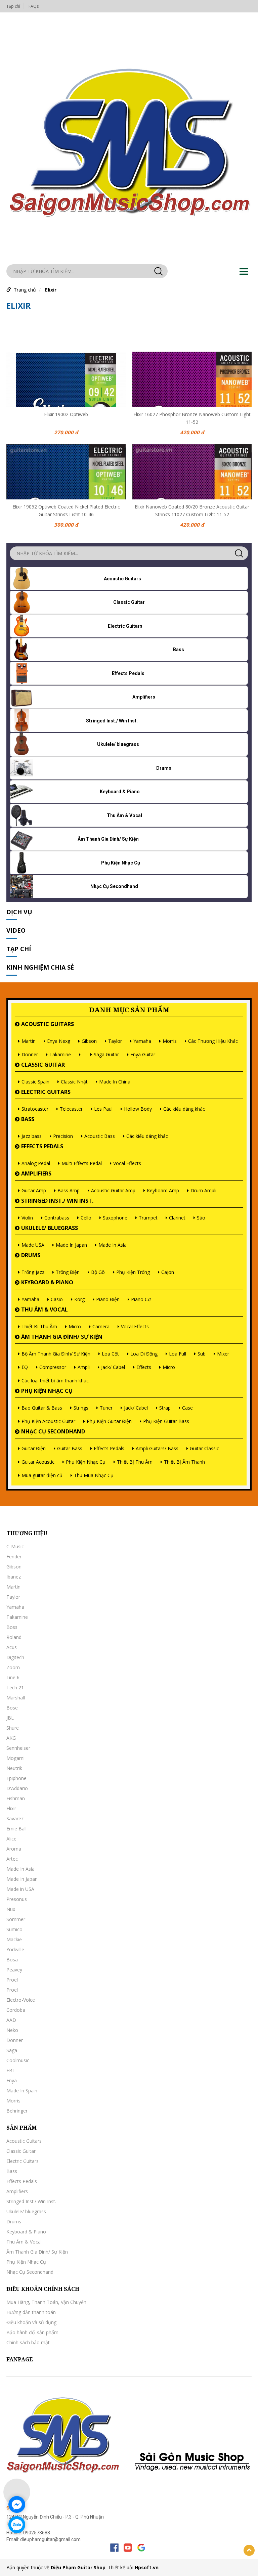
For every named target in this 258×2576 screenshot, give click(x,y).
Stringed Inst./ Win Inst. (57, 1201)
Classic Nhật (74, 1082)
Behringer (17, 2111)
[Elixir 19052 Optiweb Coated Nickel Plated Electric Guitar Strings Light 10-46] (66, 472)
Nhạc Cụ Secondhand (53, 1431)
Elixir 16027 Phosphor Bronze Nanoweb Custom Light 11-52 (192, 417)
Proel (12, 1980)
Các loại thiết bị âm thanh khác (55, 1381)
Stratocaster (35, 1109)
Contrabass (57, 1218)
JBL (10, 1718)
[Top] (249, 2550)
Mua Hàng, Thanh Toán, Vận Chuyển (46, 2302)
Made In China (115, 1082)
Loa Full (178, 1354)
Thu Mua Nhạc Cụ (94, 1475)
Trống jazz (33, 1272)
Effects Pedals (42, 1146)
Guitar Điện (34, 1448)
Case (187, 1408)
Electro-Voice (21, 2000)
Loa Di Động (144, 1354)
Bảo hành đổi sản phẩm (32, 2332)
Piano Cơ (141, 1299)
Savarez (15, 1818)
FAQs (34, 6)
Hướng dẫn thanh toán (31, 2312)
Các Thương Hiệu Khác (213, 1041)
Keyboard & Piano (47, 1282)
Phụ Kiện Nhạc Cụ (47, 1391)
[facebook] (114, 2548)
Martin (29, 1041)
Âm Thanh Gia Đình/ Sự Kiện (62, 1337)
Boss (12, 1627)
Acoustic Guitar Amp (113, 1190)
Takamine (60, 1054)
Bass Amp (69, 1190)
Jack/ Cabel (113, 1367)
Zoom (13, 1667)
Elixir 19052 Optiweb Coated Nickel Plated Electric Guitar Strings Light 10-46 (66, 510)
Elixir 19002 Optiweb (66, 414)
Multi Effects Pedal (82, 1163)
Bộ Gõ (98, 1272)
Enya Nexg (59, 1041)
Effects (144, 1367)
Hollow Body (138, 1109)
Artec (12, 1859)
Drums (31, 1255)
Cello (86, 1218)
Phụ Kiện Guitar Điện (109, 1421)
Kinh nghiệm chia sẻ (40, 967)
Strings (81, 1408)
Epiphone (16, 1778)
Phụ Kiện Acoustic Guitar (48, 1421)
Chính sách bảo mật (28, 2342)
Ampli (84, 1367)
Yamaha (142, 1041)
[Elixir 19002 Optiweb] (66, 379)
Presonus (17, 1899)
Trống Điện (68, 1272)
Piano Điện (108, 1299)
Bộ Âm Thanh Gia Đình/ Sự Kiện (56, 1354)
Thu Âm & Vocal (45, 1309)
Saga (12, 2050)
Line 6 (13, 1677)
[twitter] (141, 2548)
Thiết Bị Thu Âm (39, 1326)
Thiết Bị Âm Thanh (184, 1462)
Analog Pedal (36, 1163)
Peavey (14, 1970)
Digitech (15, 1657)
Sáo (201, 1218)
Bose (12, 1708)
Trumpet (148, 1218)
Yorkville (15, 1949)
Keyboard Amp (163, 1190)
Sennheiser (18, 1748)
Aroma (14, 1849)
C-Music (15, 1546)
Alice (11, 1839)
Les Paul (103, 1109)
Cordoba (16, 2010)
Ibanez (14, 1577)
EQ (25, 1367)
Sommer (16, 1919)
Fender (14, 1557)
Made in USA (20, 1889)
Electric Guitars (46, 1092)
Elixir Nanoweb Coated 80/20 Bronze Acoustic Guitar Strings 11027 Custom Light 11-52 (192, 510)
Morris (170, 1041)
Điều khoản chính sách (43, 2289)
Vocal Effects (127, 1163)
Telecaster (71, 1109)
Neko (12, 2030)
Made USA (33, 1245)
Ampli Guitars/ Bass (157, 1448)
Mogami (15, 1758)
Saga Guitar (106, 1054)
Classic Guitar (43, 1065)
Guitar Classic (204, 1448)
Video (16, 930)
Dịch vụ (19, 912)
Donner (30, 1054)
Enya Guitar (143, 1054)
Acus (12, 1647)
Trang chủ (25, 290)
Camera (101, 1326)
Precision (63, 1136)
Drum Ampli (203, 1190)
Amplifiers (36, 1173)
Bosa (12, 1960)
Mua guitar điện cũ (42, 1475)
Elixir (51, 290)
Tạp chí (13, 6)
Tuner (106, 1408)
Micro (75, 1326)
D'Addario (17, 1788)
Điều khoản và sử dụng (31, 2322)
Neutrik (14, 1768)
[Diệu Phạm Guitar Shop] (129, 140)
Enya (12, 2080)
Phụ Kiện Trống (133, 1272)
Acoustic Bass (100, 1136)
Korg (79, 1299)
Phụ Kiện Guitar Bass (166, 1421)
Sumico (14, 1929)
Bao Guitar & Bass (42, 1408)
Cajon (168, 1272)
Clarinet (177, 1218)
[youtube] (128, 2548)
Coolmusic (18, 2060)
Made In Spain (22, 2091)
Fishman (16, 1798)
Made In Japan (71, 1245)
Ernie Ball (16, 1829)
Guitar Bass (70, 1448)
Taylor (115, 1041)
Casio (57, 1299)
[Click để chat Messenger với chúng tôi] (17, 2504)
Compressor (53, 1367)
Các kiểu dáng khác (184, 1109)
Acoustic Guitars (48, 1024)
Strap (165, 1408)
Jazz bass (32, 1136)
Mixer (223, 1354)
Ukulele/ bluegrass (50, 1228)
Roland (14, 1637)
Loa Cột (110, 1354)
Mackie (14, 1939)
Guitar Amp (34, 1190)
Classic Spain (35, 1082)
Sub (202, 1354)
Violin (27, 1218)
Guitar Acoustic (38, 1462)
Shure (13, 1728)
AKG (11, 1738)
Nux (11, 1909)
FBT (11, 2070)
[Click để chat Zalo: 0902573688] (17, 2525)
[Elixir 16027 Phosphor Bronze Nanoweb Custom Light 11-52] (192, 379)
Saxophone (115, 1218)
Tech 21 (15, 1687)
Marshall (16, 1698)
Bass (28, 1119)
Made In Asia (113, 1245)
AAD (11, 2020)
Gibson (89, 1041)
